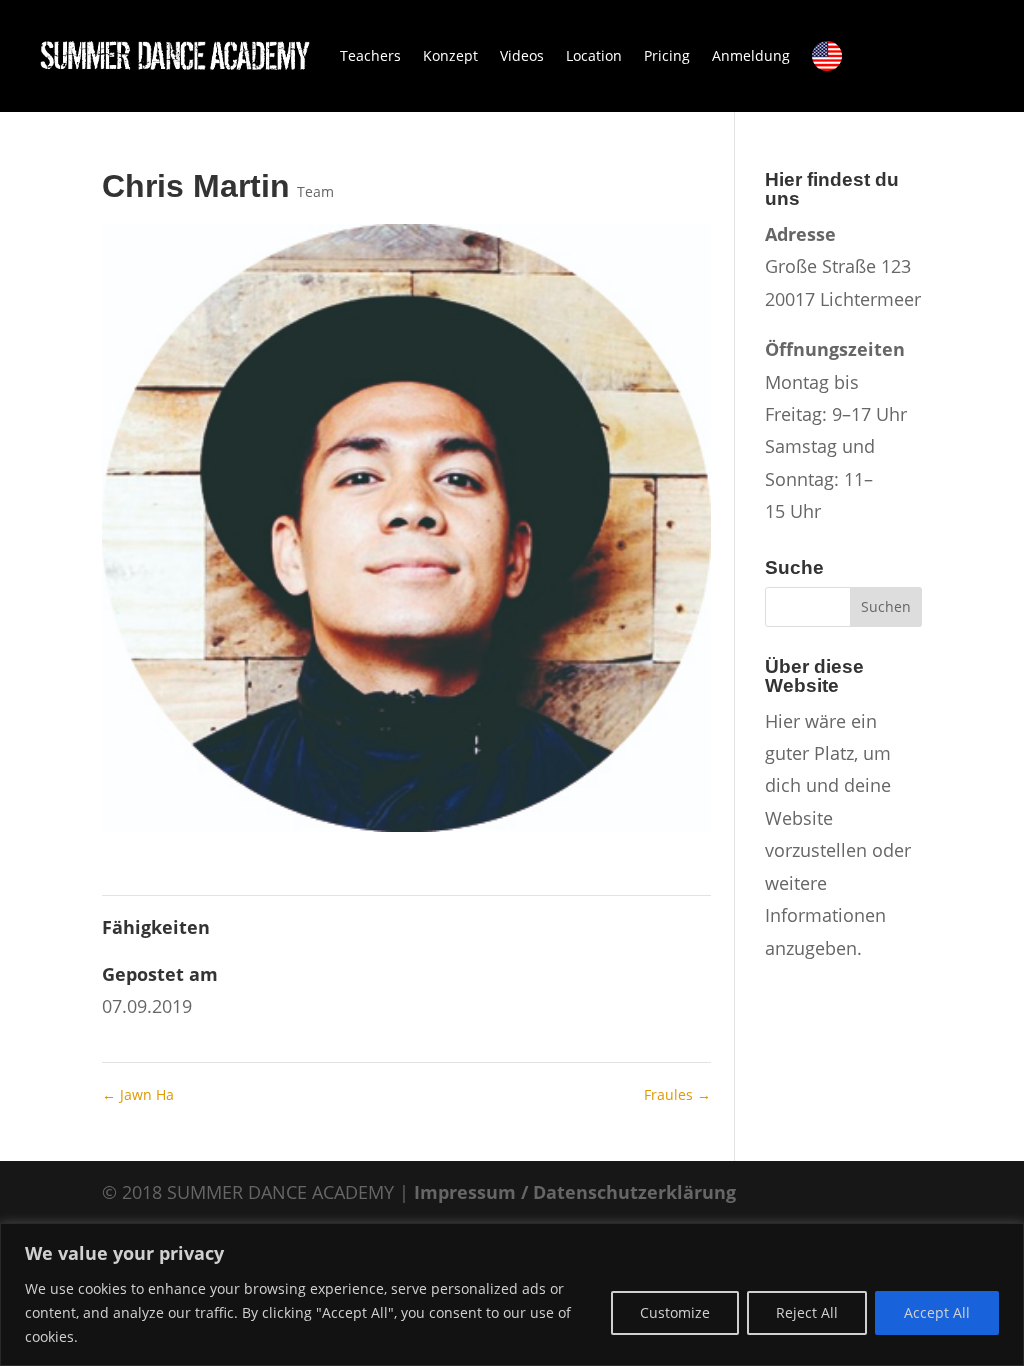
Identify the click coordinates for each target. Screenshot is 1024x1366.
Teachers (370, 55)
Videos (522, 55)
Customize (675, 1312)
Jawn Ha (138, 1094)
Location (594, 55)
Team (315, 191)
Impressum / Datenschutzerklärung (575, 1192)
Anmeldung (751, 55)
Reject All (807, 1312)
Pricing (667, 55)
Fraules (677, 1094)
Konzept (450, 55)
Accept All (937, 1312)
